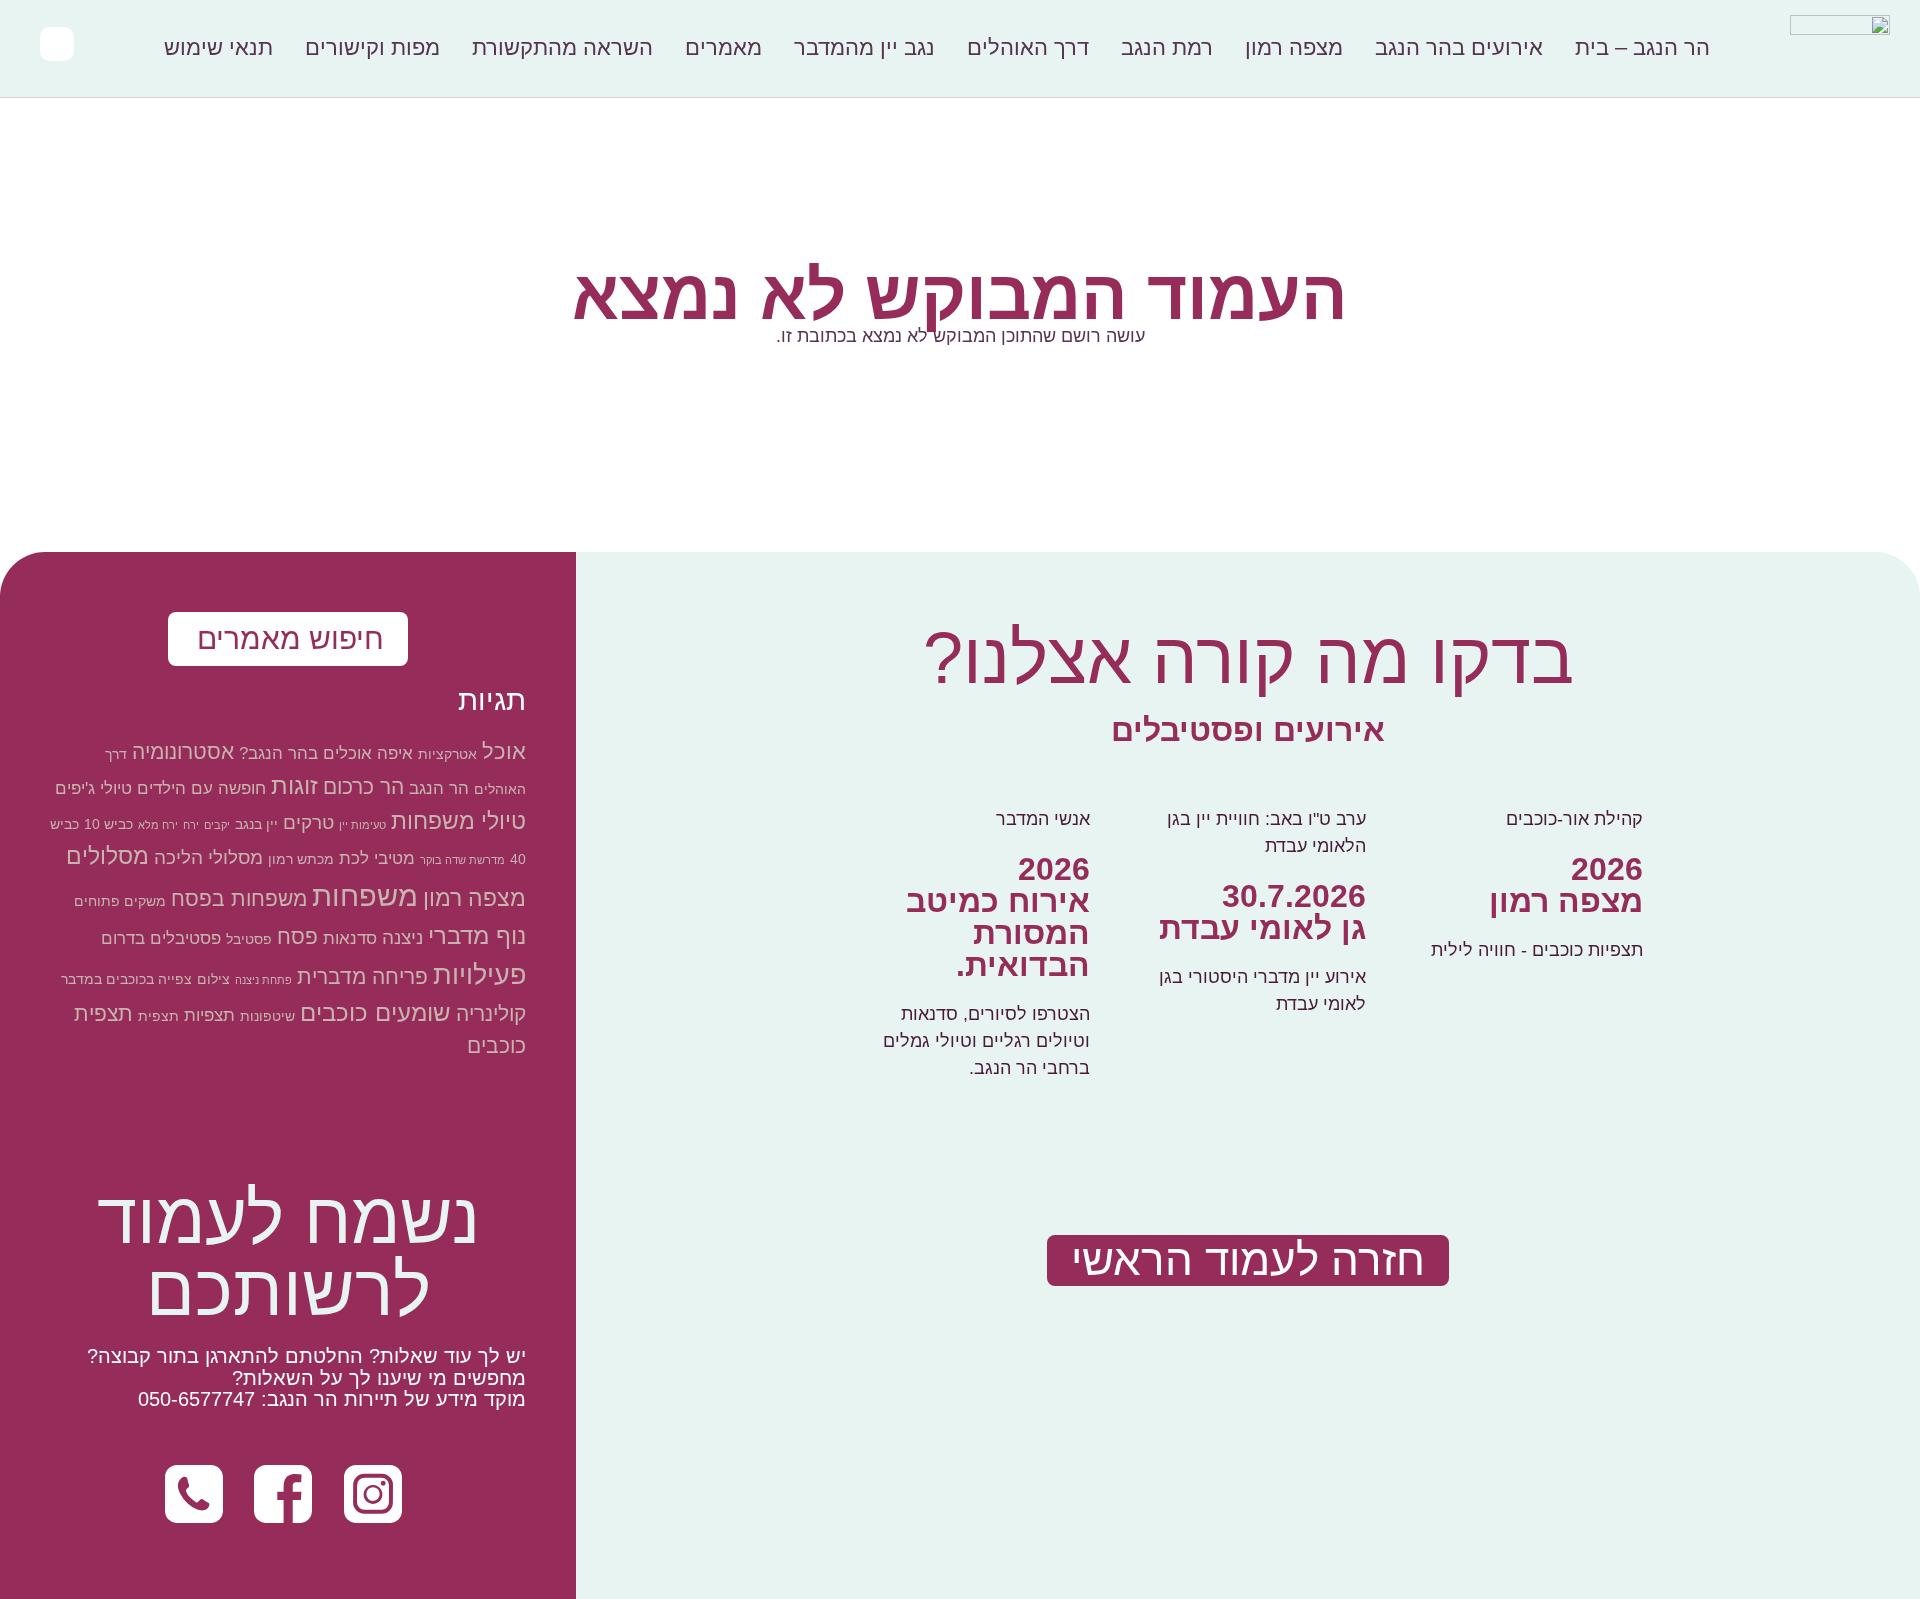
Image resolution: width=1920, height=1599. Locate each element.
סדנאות (350, 938)
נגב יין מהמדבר (864, 47)
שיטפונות (267, 1016)
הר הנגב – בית (1642, 47)
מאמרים (723, 47)
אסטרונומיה (183, 751)
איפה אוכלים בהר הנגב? (326, 753)
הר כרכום (363, 786)
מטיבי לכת (377, 858)
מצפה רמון (1294, 47)
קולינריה (491, 1013)
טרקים (308, 822)
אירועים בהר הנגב (1459, 47)
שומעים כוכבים (375, 1012)
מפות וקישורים (372, 47)
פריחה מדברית (362, 976)
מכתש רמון (301, 859)
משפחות (365, 895)
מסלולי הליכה (208, 857)
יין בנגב (256, 824)
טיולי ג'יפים (93, 788)
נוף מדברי (477, 935)
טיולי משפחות (458, 821)
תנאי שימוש (218, 47)
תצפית (158, 1016)
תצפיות (209, 1015)
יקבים (217, 825)
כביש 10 (108, 824)
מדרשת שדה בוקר (462, 860)
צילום (213, 979)
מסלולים (107, 856)
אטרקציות (447, 754)
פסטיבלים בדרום (161, 938)
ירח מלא (158, 825)
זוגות (294, 785)
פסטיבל (249, 939)
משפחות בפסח (239, 898)
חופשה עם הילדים (201, 788)
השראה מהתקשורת (562, 47)
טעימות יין (362, 825)
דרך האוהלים (1028, 47)
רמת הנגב (1167, 47)
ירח (191, 825)
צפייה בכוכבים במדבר (126, 979)
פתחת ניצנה (263, 980)
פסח (297, 936)
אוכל (504, 751)
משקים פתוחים (120, 901)
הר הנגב (439, 788)
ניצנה (402, 937)
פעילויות (479, 974)
